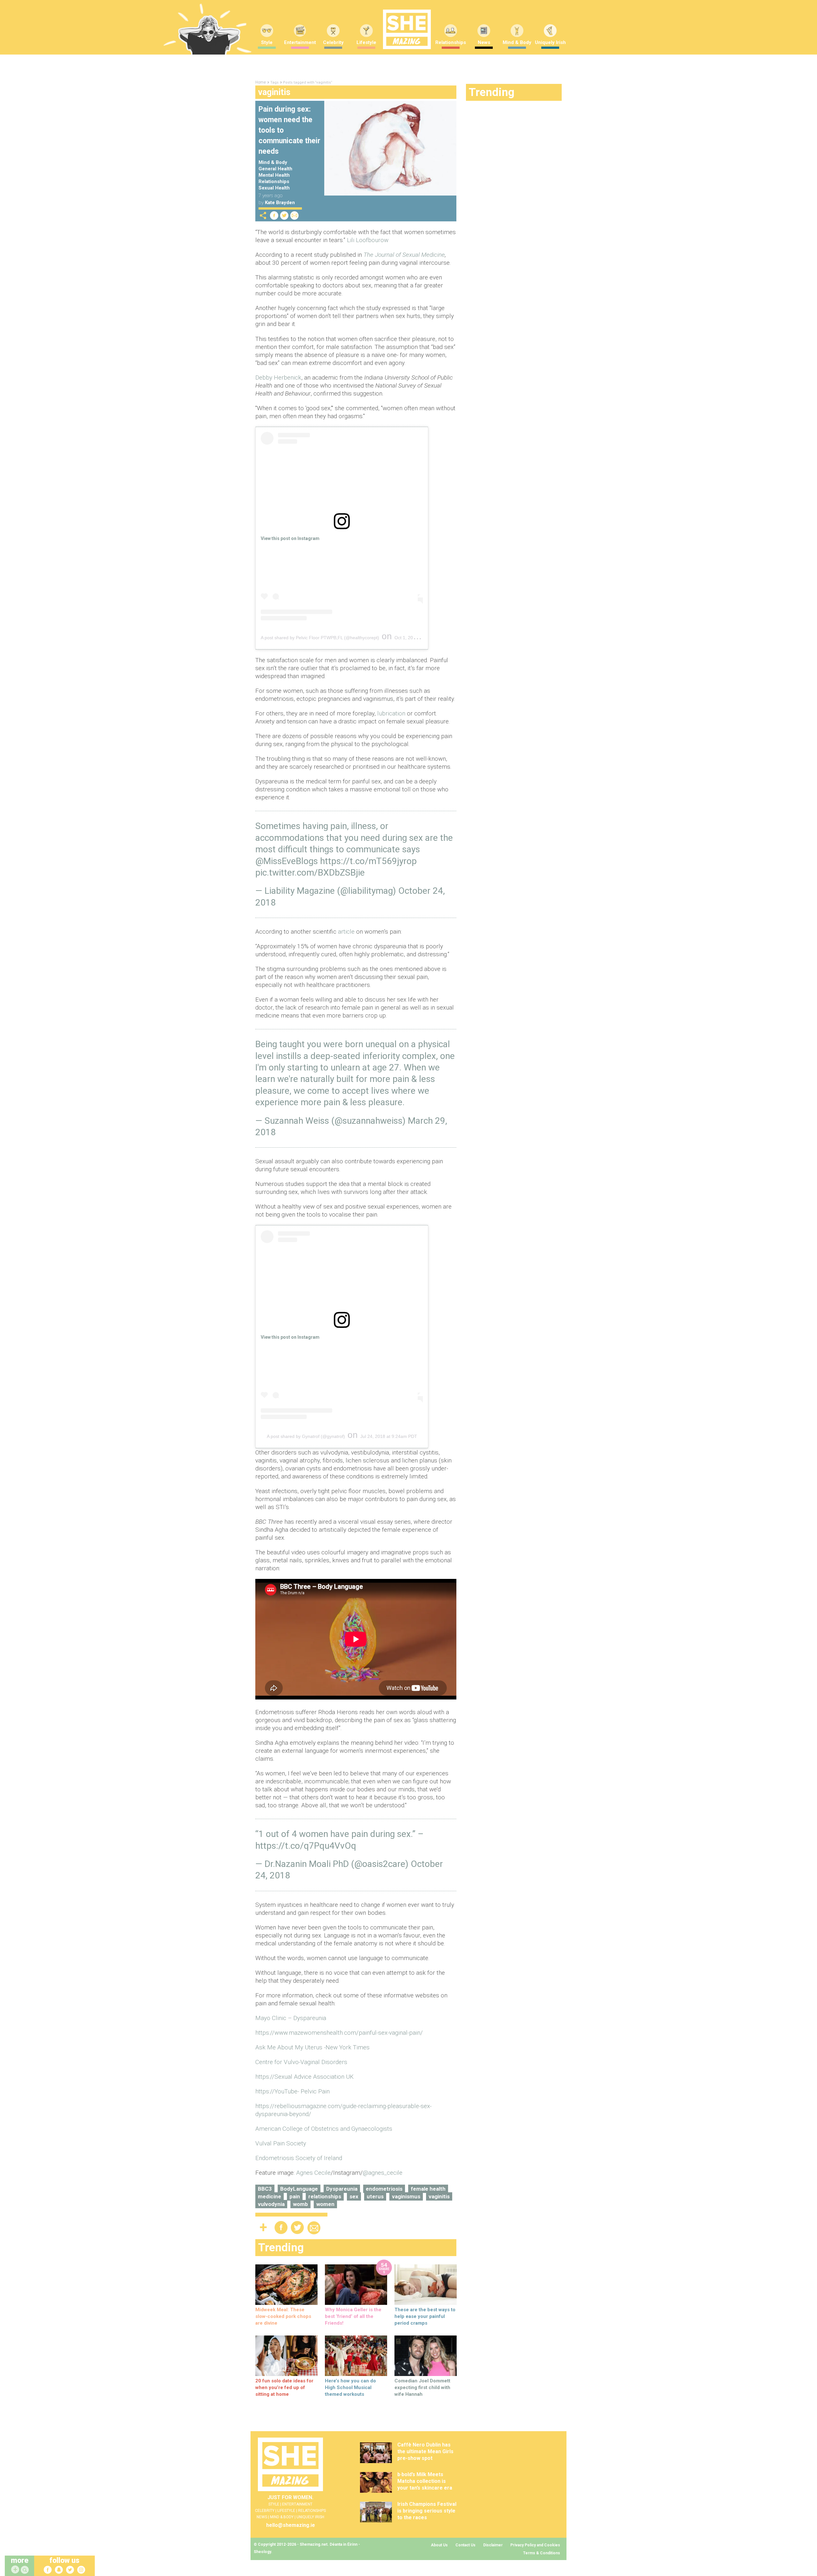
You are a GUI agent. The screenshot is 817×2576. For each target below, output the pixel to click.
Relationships (451, 42)
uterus (375, 2196)
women (325, 2204)
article (346, 932)
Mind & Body (517, 42)
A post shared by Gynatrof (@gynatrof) (306, 1436)
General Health (275, 169)
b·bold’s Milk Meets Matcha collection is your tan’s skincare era (425, 2481)
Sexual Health (274, 188)
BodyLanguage (299, 2189)
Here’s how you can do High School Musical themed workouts (350, 2387)
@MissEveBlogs (287, 861)
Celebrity (333, 42)
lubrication (391, 713)
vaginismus (406, 2196)
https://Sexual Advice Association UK (304, 2077)
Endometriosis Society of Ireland (299, 2158)
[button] (26, 2570)
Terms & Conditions (542, 2553)
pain (295, 2196)
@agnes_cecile (383, 2173)
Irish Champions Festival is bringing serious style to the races (427, 2511)
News (484, 42)
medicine (270, 2196)
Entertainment (300, 42)
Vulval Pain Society (281, 2143)
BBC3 (265, 2189)
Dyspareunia (342, 2189)
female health (428, 2189)
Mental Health (274, 175)
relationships (325, 2196)
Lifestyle (366, 42)
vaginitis (439, 2196)
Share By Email (295, 215)
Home (261, 82)
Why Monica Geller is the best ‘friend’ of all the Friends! (353, 2316)
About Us (439, 2545)
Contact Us (465, 2545)
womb (300, 2204)
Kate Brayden (280, 203)
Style (267, 42)
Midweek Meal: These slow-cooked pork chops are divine (283, 2316)
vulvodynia (271, 2204)
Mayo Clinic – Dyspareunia (291, 2018)
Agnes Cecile (313, 2173)
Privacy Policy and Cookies (535, 2545)
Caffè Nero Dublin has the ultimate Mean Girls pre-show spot (425, 2451)
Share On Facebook (274, 215)
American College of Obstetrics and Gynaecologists (324, 2129)
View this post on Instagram (290, 538)
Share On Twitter (284, 215)
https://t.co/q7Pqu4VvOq (306, 1846)
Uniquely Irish (550, 42)
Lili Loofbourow (368, 240)
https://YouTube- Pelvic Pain (292, 2091)
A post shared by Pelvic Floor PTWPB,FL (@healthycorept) (320, 638)
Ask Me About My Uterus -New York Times (312, 2047)
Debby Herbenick (278, 378)
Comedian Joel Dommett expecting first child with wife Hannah (422, 2387)
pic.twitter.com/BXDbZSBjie (310, 873)
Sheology (262, 2552)
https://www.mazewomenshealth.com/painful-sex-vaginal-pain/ (339, 2033)
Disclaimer (493, 2545)
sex (354, 2196)
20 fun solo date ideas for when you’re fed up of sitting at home (284, 2387)
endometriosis (384, 2189)
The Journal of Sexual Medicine (404, 255)
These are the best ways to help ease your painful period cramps (425, 2316)
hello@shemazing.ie (291, 2525)
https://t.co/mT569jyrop (368, 861)
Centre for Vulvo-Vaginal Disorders (301, 2062)
